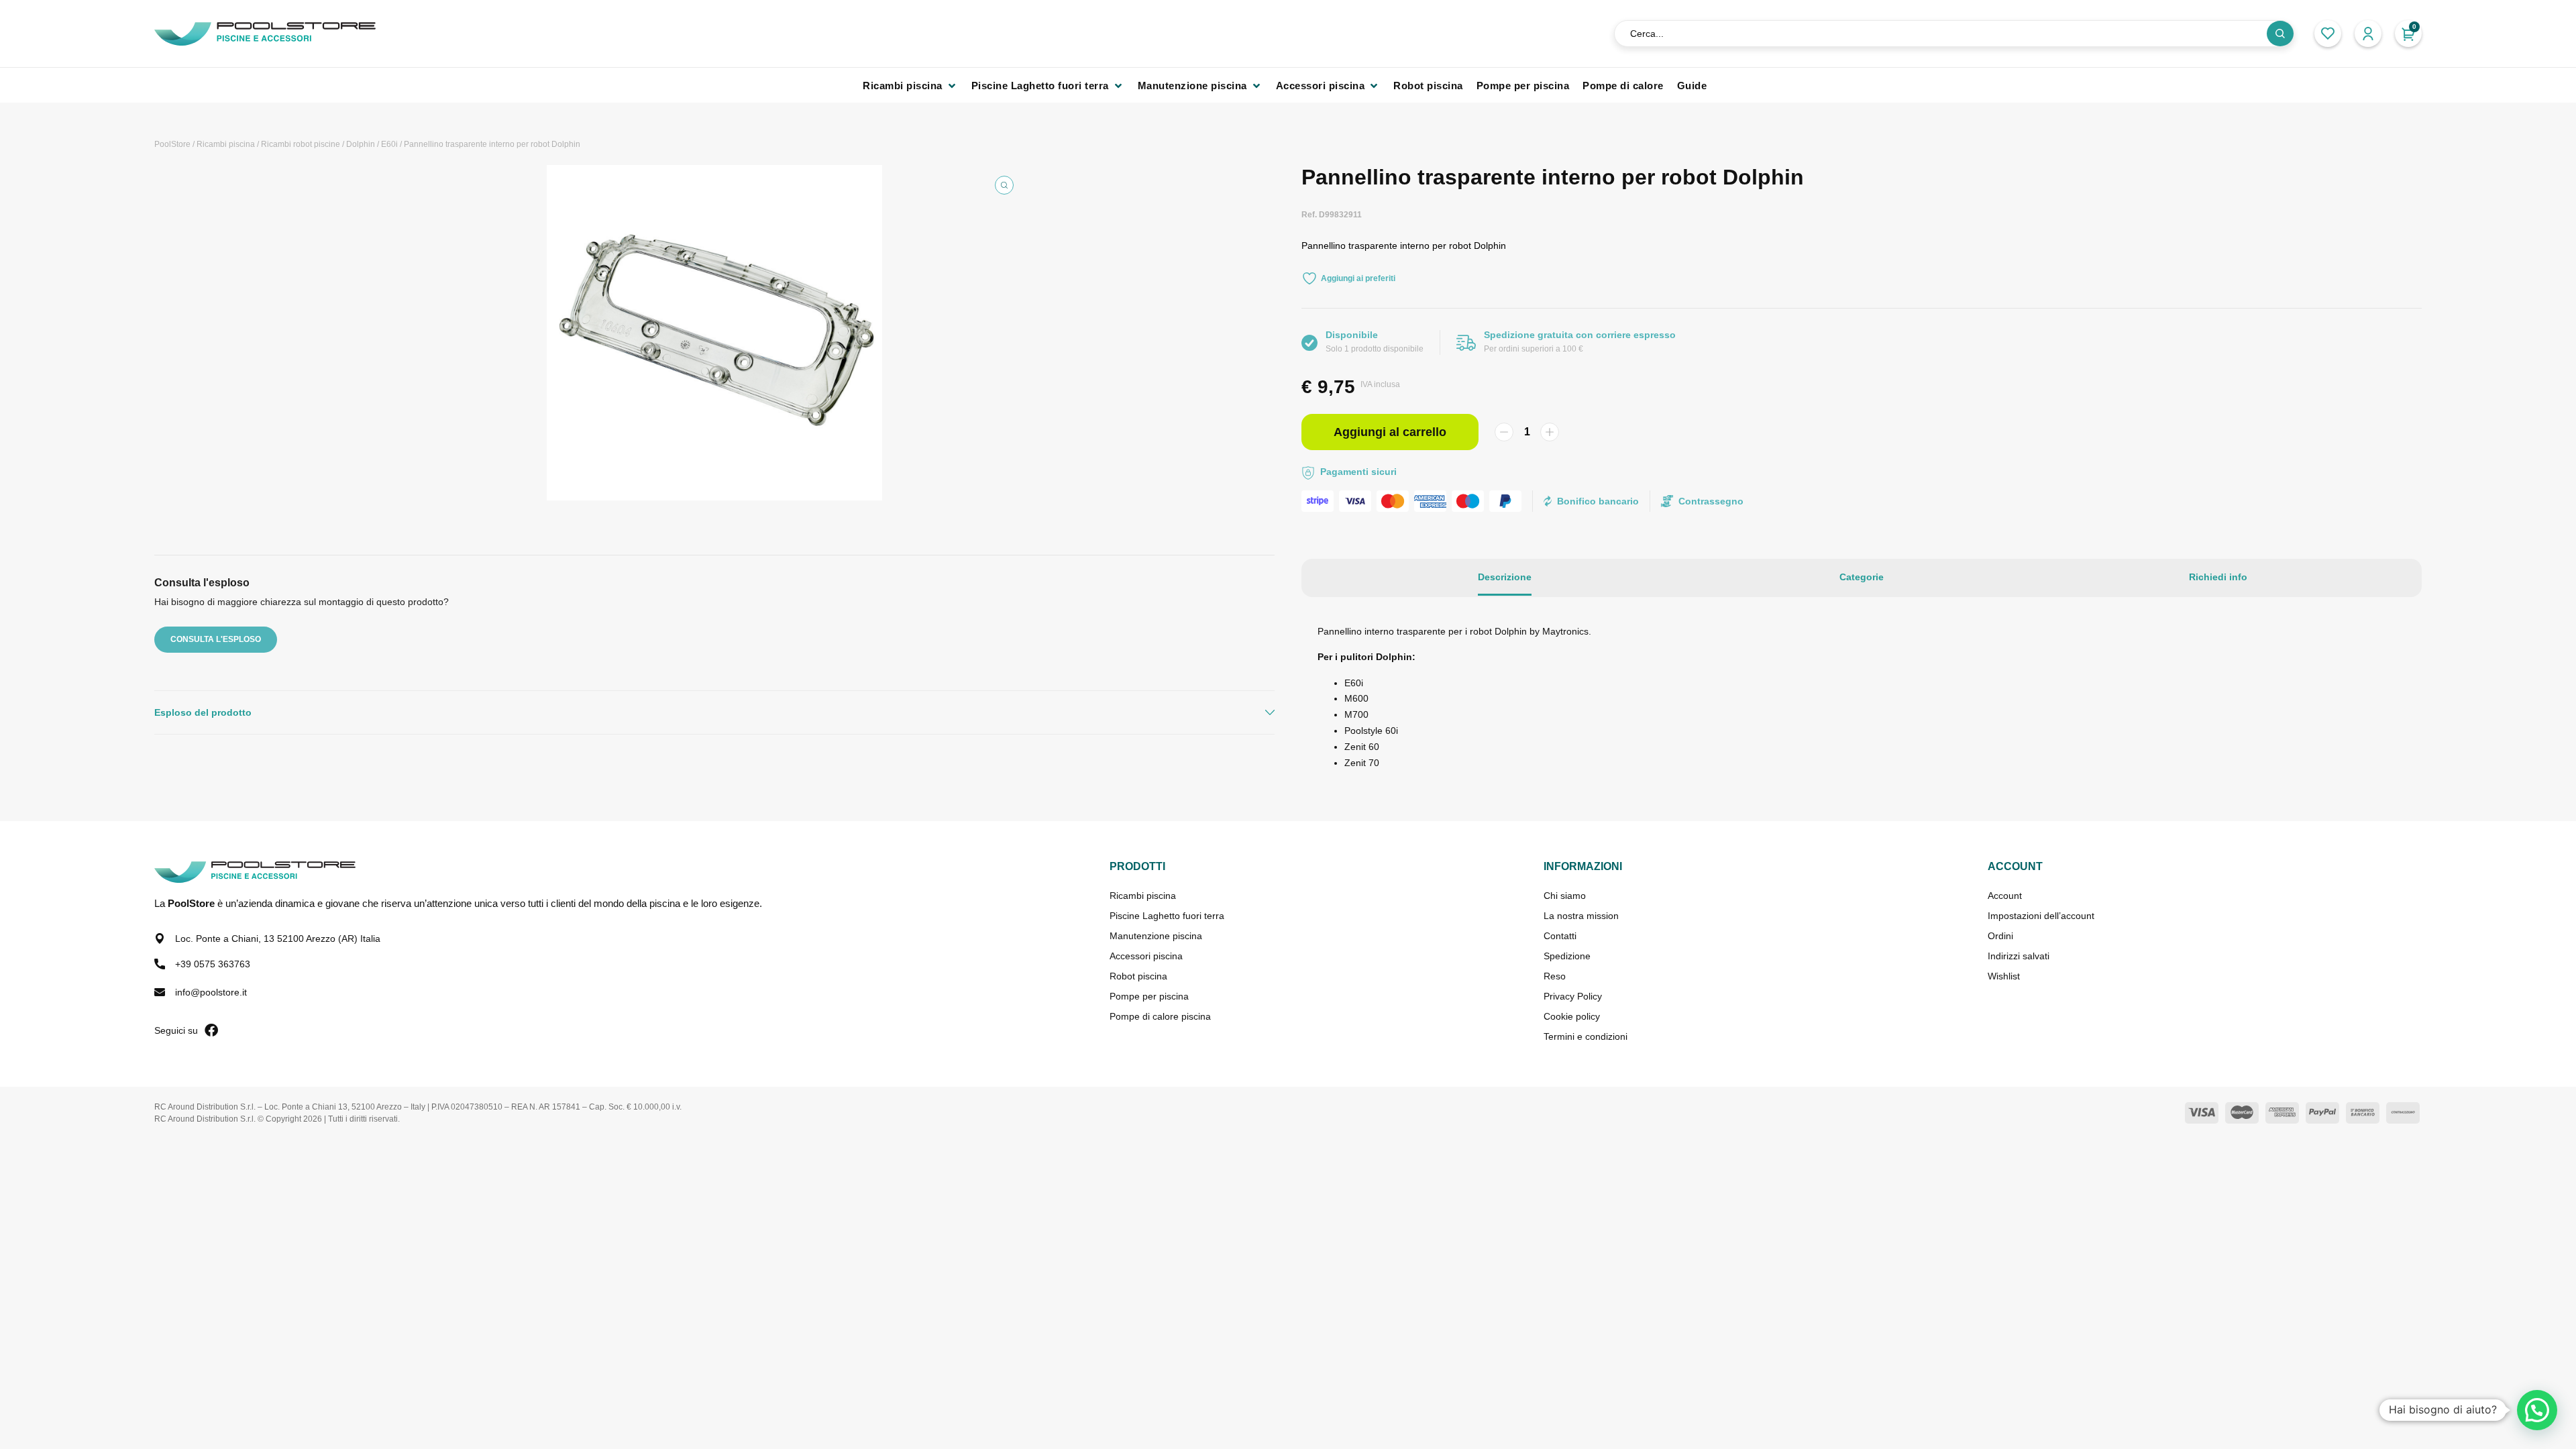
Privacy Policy (1573, 996)
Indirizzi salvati (2019, 956)
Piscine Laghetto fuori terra (1167, 916)
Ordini (2000, 936)
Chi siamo (1565, 896)
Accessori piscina (1146, 956)
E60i (389, 144)
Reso (1555, 976)
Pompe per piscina (1149, 996)
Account (2005, 896)
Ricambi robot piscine (301, 144)
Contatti (1560, 936)
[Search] (2280, 34)
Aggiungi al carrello (1390, 432)
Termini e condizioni (1586, 1036)
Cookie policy (1572, 1016)
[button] (910, 86)
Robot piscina (1138, 976)
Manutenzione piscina (1156, 936)
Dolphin (361, 144)
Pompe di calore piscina (1160, 1016)
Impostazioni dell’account (2041, 916)
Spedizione (1567, 956)
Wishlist (2004, 976)
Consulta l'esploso (216, 639)
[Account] (2368, 34)
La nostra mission (1581, 916)
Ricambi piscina (226, 144)
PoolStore (172, 144)
